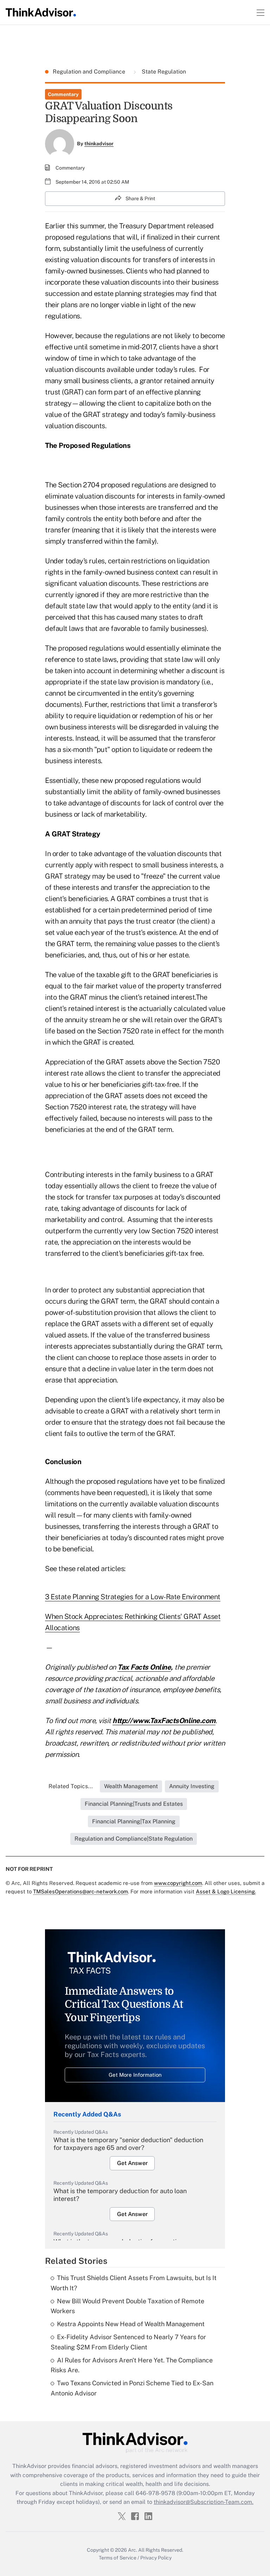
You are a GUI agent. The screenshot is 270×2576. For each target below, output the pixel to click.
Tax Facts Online (144, 1667)
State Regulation (163, 72)
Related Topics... (71, 1786)
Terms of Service (118, 2558)
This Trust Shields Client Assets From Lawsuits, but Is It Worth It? (134, 2283)
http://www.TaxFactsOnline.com (164, 1721)
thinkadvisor (99, 144)
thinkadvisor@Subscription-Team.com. (204, 2502)
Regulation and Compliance (90, 72)
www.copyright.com (178, 1883)
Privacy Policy (156, 2558)
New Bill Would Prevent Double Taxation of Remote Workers (127, 2306)
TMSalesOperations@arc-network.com (81, 1891)
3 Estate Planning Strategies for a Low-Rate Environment (133, 1597)
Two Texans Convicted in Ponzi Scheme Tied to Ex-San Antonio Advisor (132, 2388)
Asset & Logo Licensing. (226, 1891)
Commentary (63, 94)
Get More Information (135, 2075)
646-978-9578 (155, 2493)
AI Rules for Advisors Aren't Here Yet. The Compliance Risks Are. (132, 2365)
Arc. (133, 2550)
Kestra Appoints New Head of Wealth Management (131, 2324)
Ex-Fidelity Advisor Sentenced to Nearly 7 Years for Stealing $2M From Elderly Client (128, 2342)
